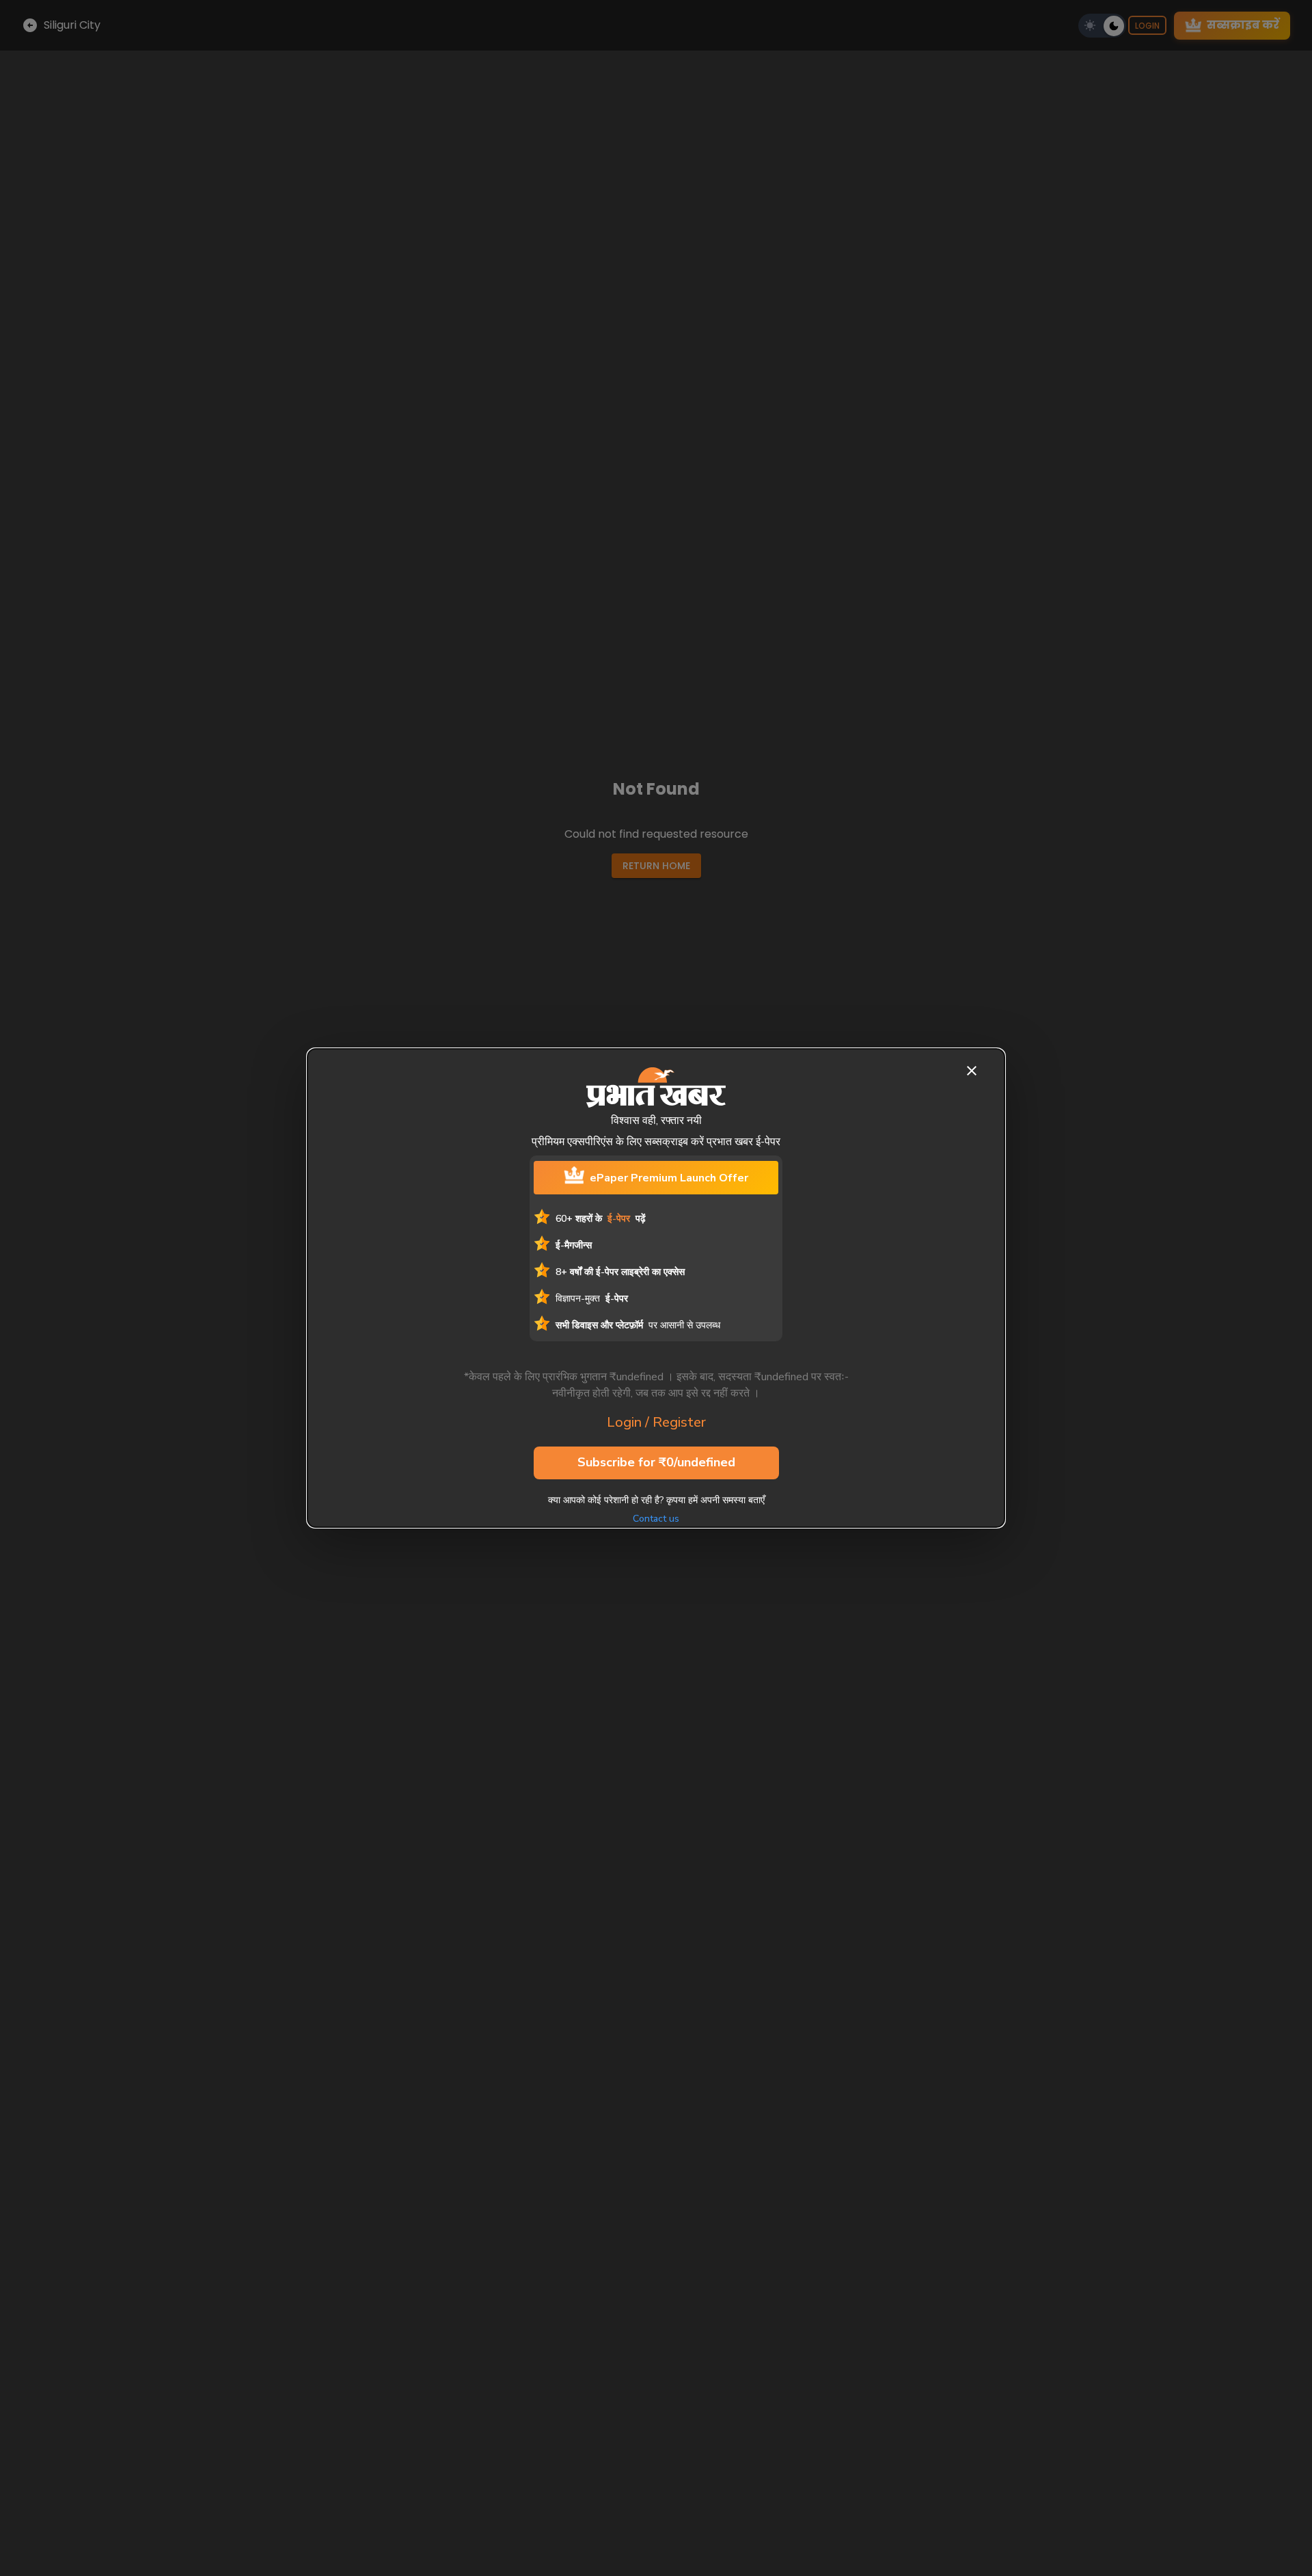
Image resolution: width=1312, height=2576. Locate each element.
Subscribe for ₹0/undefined (656, 1462)
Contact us (656, 1519)
